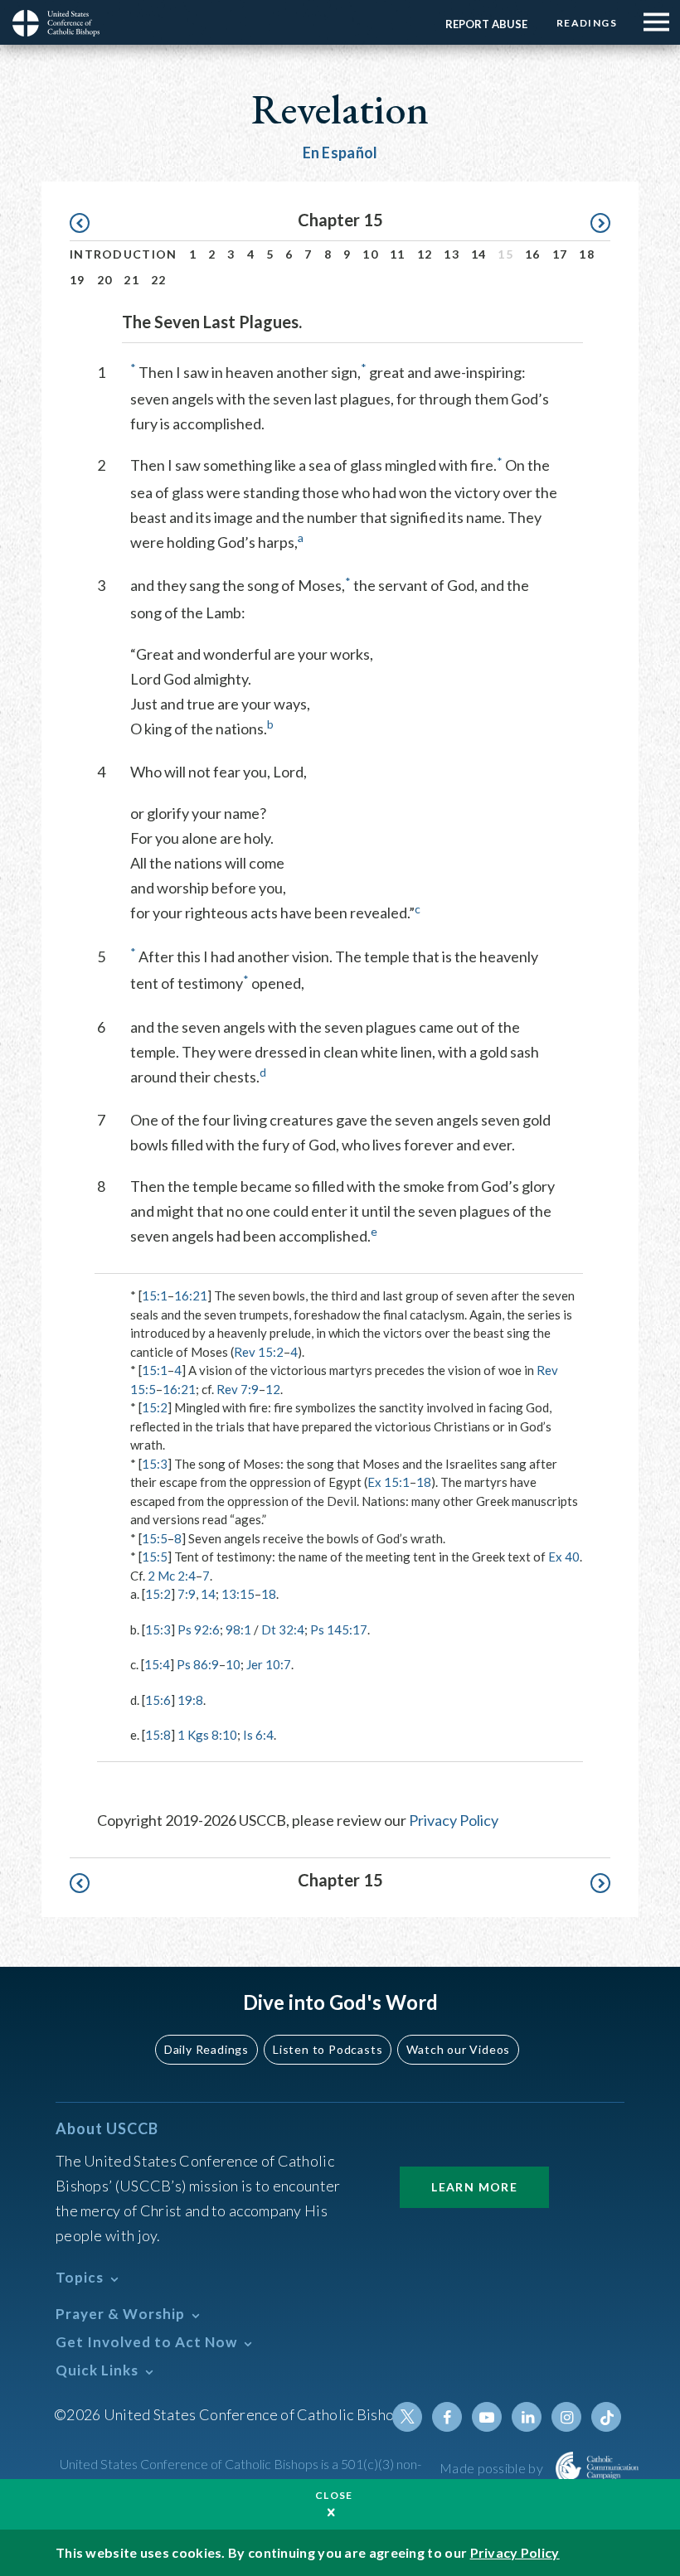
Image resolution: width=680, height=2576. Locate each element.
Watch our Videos (458, 2049)
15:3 (155, 1464)
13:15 (238, 1594)
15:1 (155, 1295)
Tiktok (606, 2417)
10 (370, 254)
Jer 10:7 (269, 1664)
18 (587, 254)
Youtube (487, 2417)
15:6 (158, 1700)
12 (425, 254)
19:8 (190, 1700)
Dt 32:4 (283, 1629)
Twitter (407, 2417)
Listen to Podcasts (328, 2049)
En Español (340, 153)
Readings (587, 23)
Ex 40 (564, 1557)
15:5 (155, 1538)
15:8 (158, 1735)
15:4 (157, 1664)
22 (159, 280)
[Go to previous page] (87, 223)
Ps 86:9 (198, 1664)
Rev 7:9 (238, 1389)
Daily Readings (206, 2049)
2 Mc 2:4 (172, 1576)
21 (131, 280)
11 (398, 254)
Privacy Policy (454, 1820)
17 (560, 254)
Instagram (566, 2417)
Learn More (474, 2187)
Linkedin (527, 2417)
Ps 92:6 (199, 1629)
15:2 (155, 1407)
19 (78, 280)
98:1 (238, 1629)
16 (533, 254)
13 (452, 254)
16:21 (191, 1295)
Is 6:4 (258, 1735)
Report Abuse (486, 24)
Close (334, 2495)
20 (105, 280)
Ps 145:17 (339, 1629)
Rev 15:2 (259, 1352)
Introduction (124, 254)
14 (479, 254)
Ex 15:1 (389, 1482)
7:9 (187, 1594)
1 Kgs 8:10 (207, 1735)
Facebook (447, 2417)
